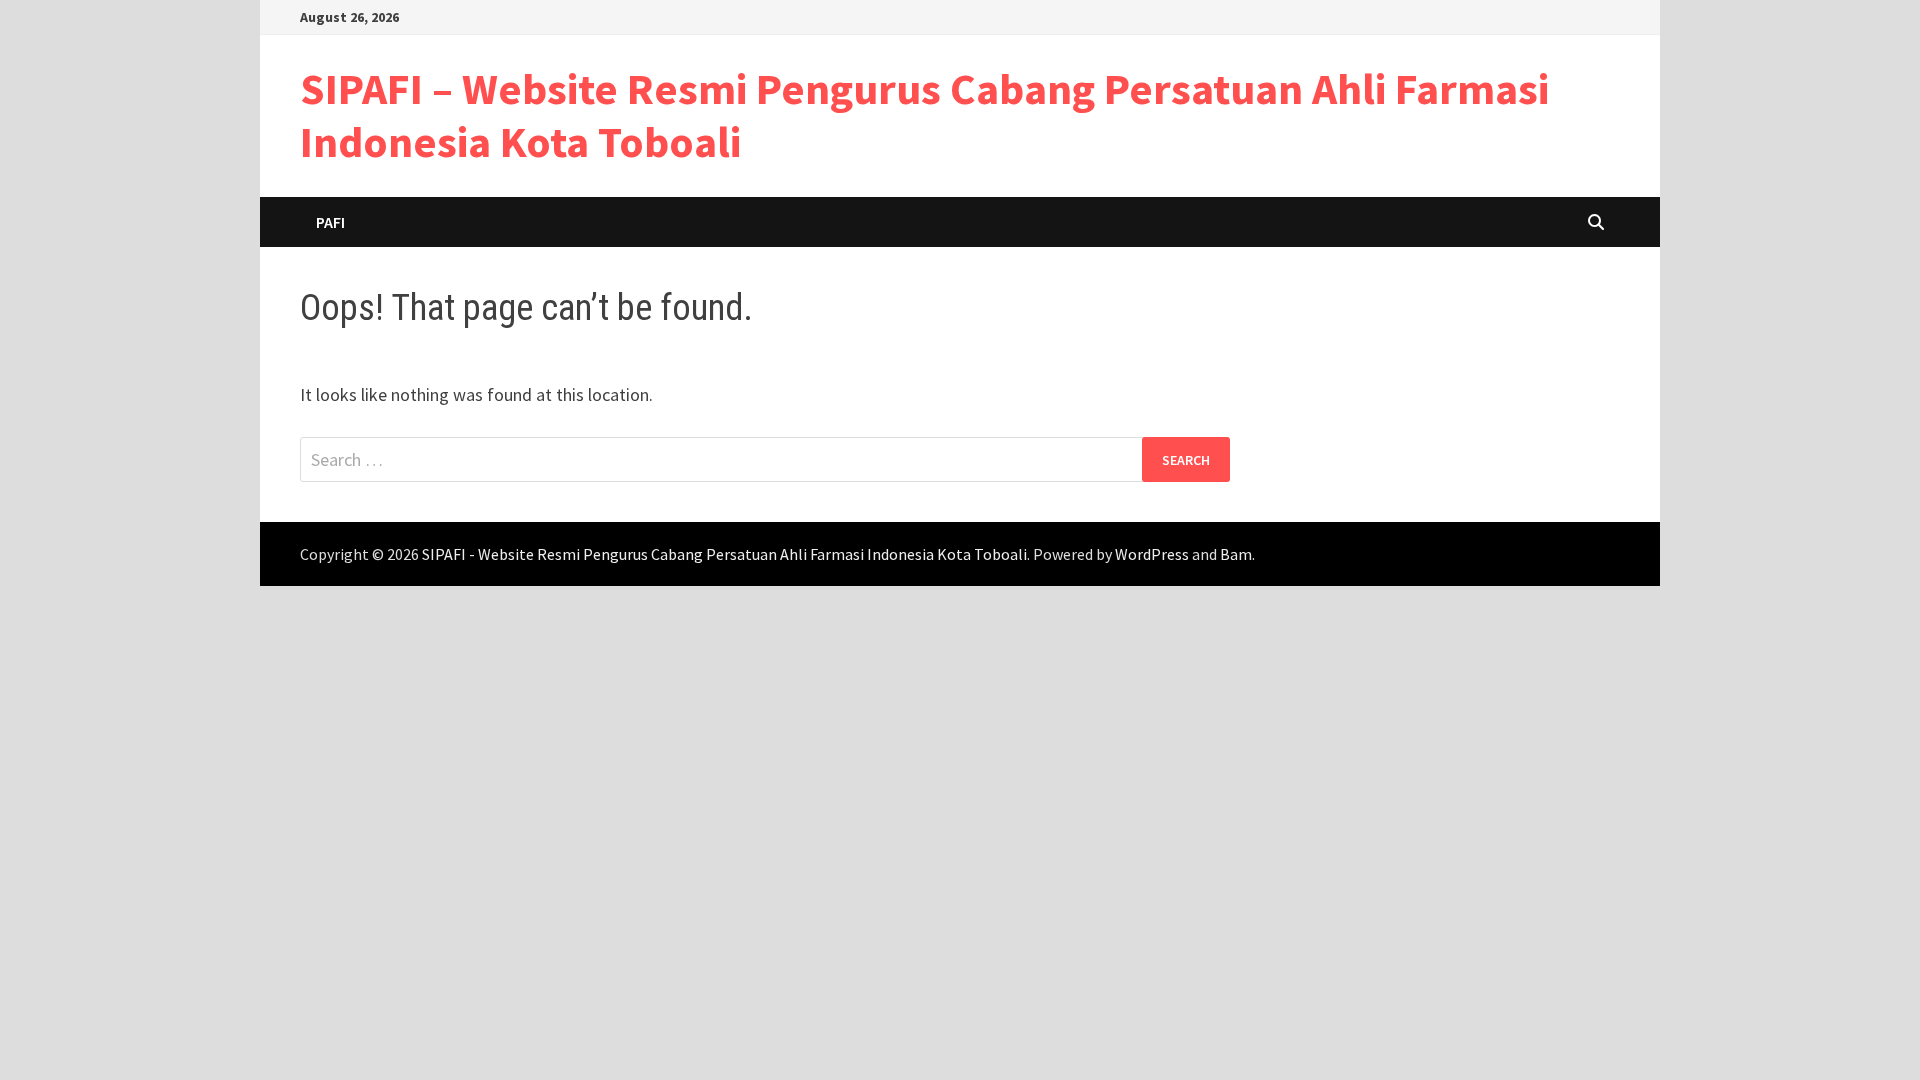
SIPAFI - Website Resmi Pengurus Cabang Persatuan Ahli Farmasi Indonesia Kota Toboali (724, 554)
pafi (330, 222)
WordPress (1152, 554)
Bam (1236, 554)
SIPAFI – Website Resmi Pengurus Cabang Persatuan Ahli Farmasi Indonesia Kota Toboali (924, 115)
